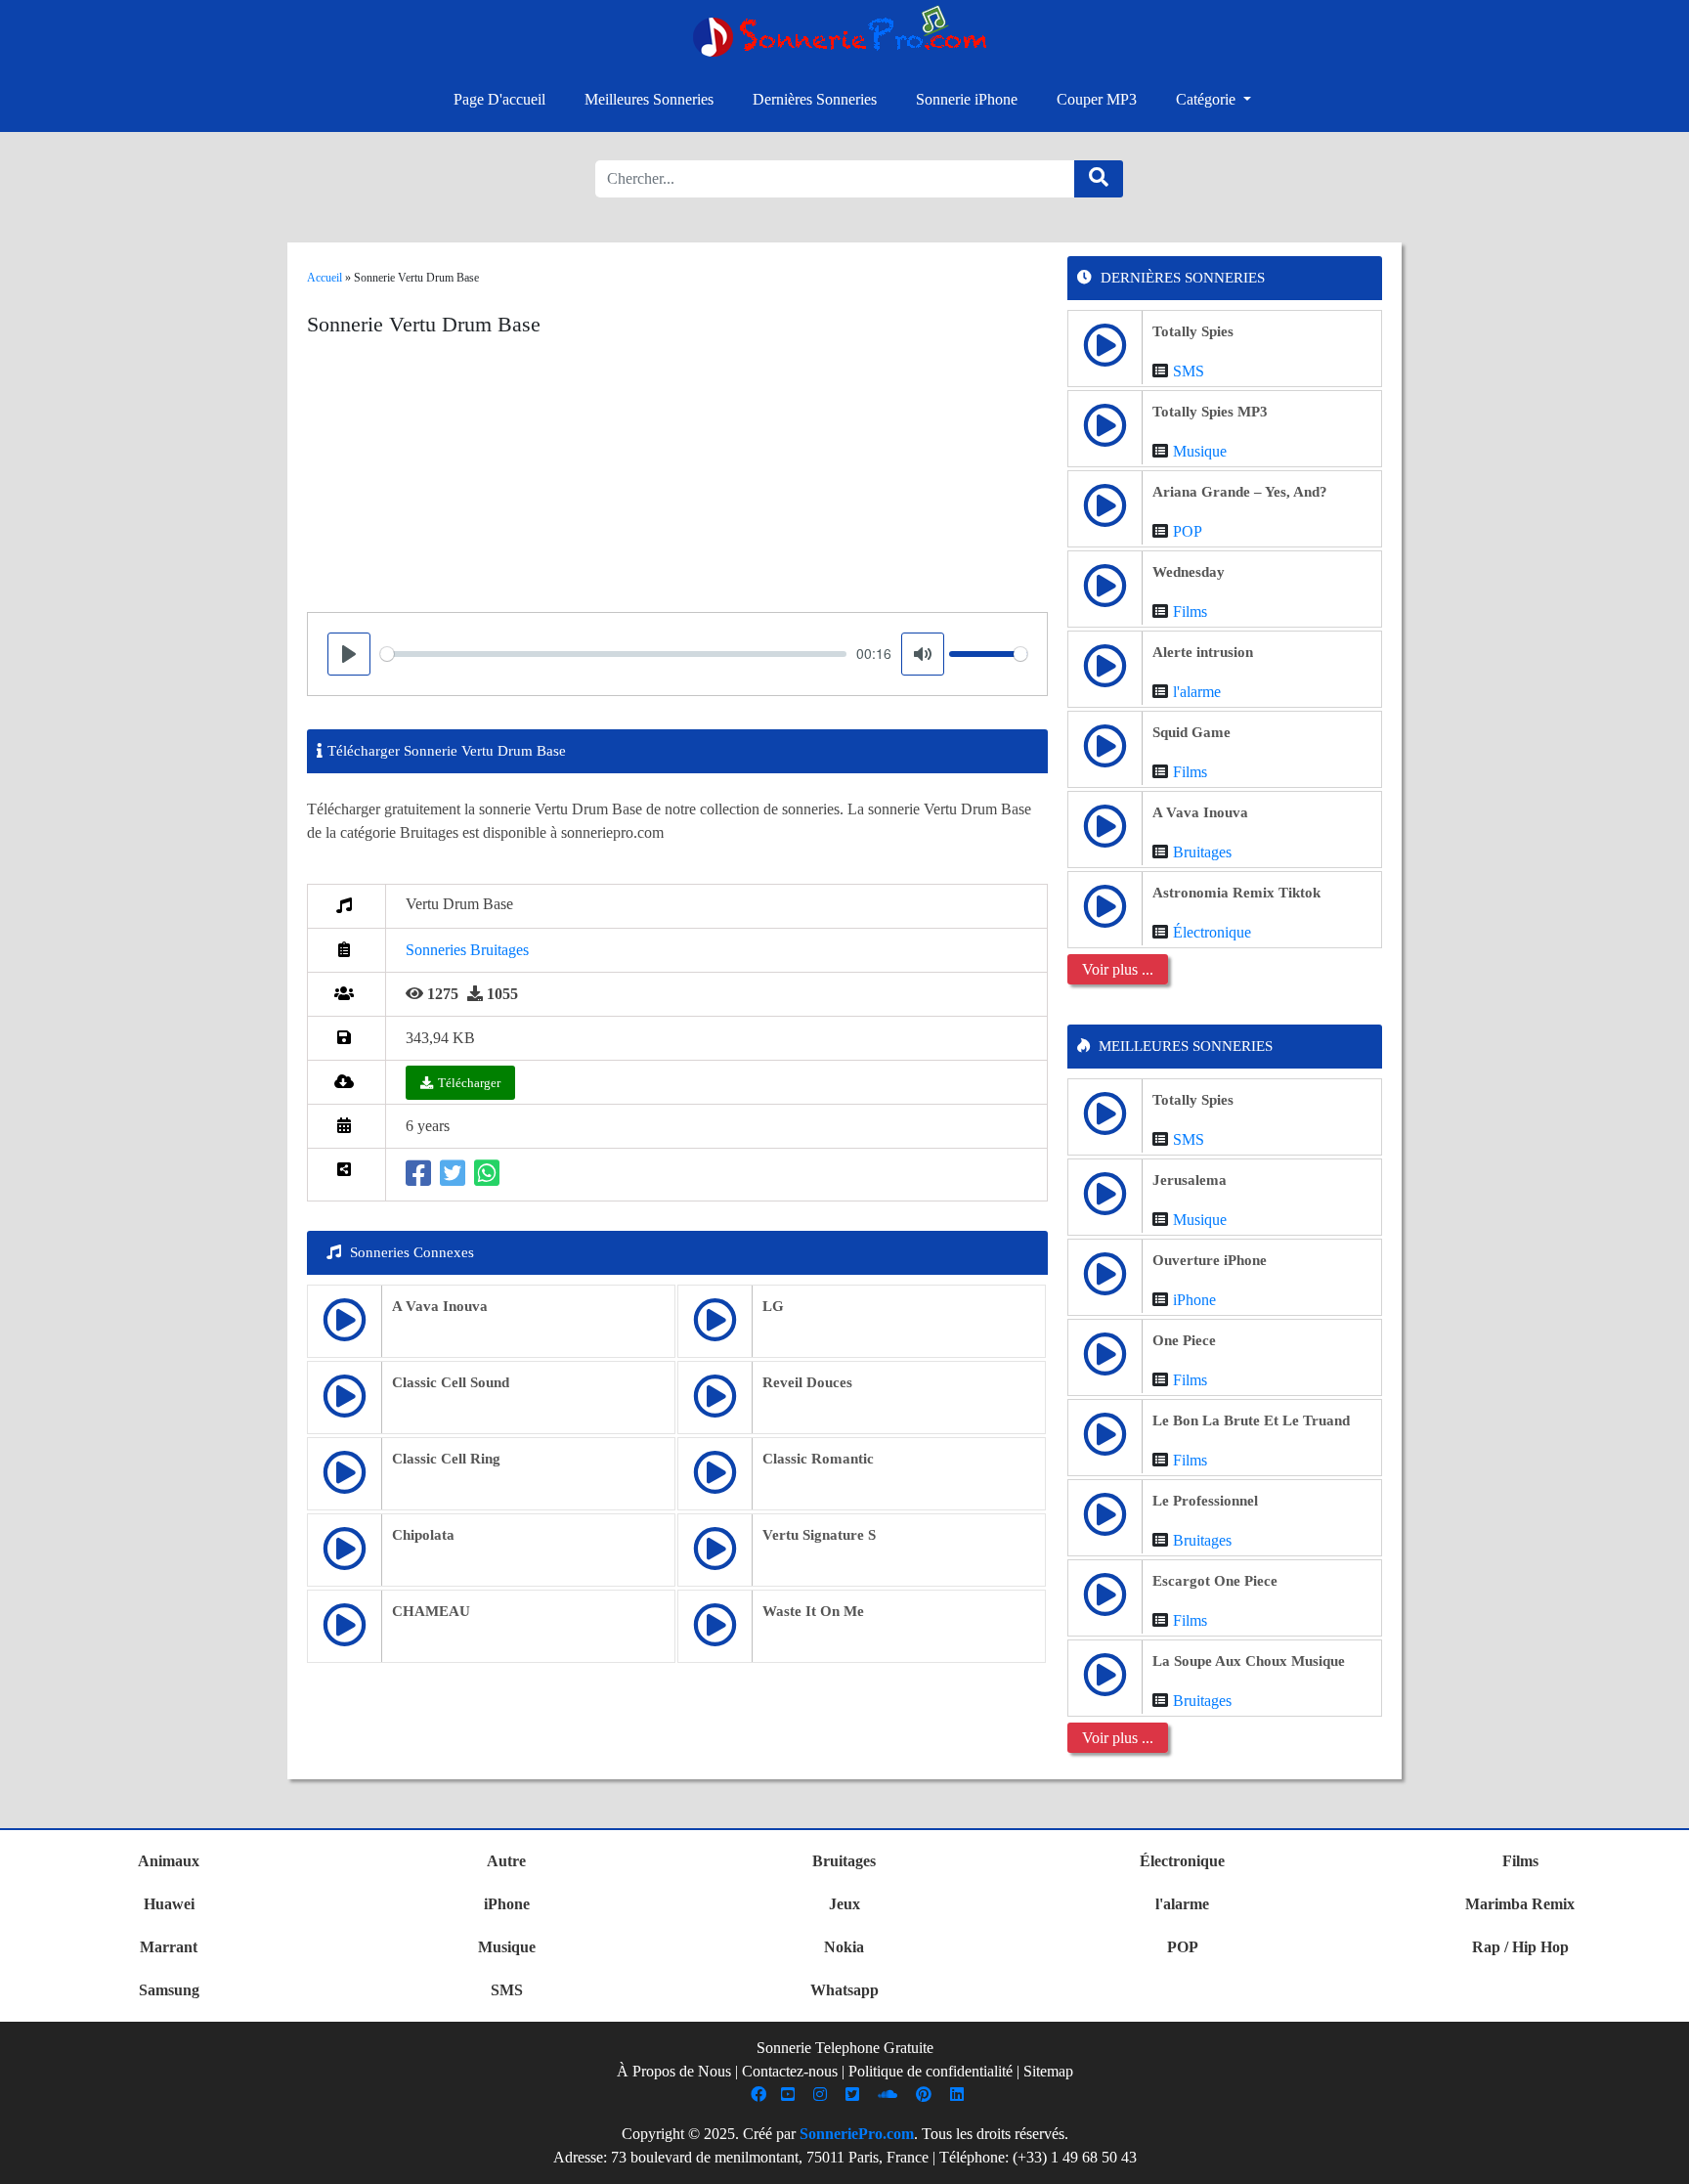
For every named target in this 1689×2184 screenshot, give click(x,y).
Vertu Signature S (819, 1535)
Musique (1200, 451)
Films (1190, 612)
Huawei (169, 1904)
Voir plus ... (1118, 969)
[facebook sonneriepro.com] (761, 2095)
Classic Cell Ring (446, 1459)
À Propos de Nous (674, 2071)
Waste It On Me (813, 1611)
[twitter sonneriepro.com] (855, 2095)
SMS (1189, 371)
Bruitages (1202, 852)
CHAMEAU (431, 1611)
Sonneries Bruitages (467, 950)
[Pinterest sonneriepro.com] (926, 2095)
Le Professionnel (1205, 1501)
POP (1188, 531)
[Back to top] (1663, 2160)
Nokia (844, 1947)
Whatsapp (844, 1990)
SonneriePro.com (857, 2134)
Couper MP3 (1097, 99)
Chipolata (423, 1535)
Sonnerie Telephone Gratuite (845, 2048)
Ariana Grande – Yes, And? (1240, 492)
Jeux (844, 1904)
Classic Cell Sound (451, 1382)
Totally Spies (1193, 331)
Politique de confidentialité (931, 2071)
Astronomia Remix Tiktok (1236, 893)
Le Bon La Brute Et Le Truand (1251, 1420)
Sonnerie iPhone (967, 99)
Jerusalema (1190, 1180)
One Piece (1184, 1340)
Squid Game (1191, 732)
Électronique (1212, 932)
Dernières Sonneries (815, 99)
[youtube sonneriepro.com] (790, 2095)
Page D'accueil (499, 99)
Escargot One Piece (1215, 1581)
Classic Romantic (818, 1459)
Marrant (169, 1947)
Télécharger (469, 1083)
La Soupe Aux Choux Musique (1249, 1661)
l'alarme (1197, 692)
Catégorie (1208, 99)
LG (773, 1306)
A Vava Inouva (440, 1306)
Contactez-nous (790, 2071)
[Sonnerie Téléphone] (844, 37)
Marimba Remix (1520, 1904)
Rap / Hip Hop (1520, 1947)
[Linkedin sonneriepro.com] (959, 2095)
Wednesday (1189, 572)
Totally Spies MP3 (1210, 412)
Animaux (169, 1861)
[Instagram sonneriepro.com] (823, 2095)
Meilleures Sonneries (649, 99)
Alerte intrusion (1203, 652)
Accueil (325, 278)
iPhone (1194, 1300)
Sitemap (1048, 2071)
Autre (506, 1861)
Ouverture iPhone (1210, 1260)
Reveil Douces (807, 1382)
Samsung (169, 1990)
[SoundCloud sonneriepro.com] (890, 2095)
